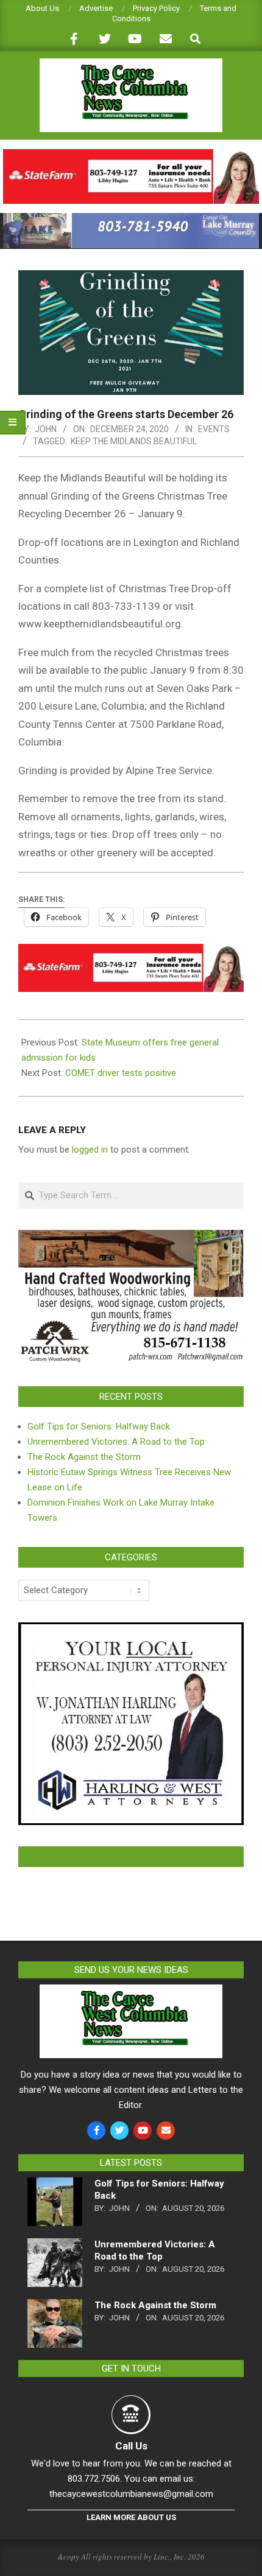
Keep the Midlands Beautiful (134, 441)
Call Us (131, 2446)
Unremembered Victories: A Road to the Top (116, 1442)
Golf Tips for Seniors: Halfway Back (99, 1426)
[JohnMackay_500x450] (131, 1630)
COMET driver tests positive (121, 1073)
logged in (90, 1150)
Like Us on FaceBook (131, 1857)
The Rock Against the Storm (84, 1457)
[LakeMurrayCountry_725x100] (131, 218)
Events (214, 429)
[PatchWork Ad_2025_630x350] (131, 1237)
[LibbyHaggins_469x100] (131, 154)
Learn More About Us (131, 2517)
